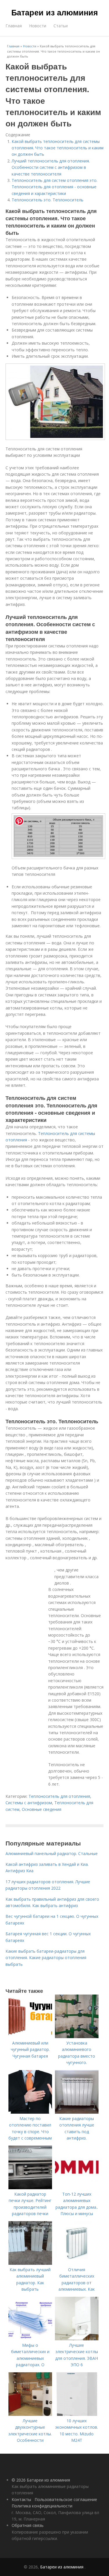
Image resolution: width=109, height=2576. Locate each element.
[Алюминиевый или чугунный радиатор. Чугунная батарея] (30, 2037)
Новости (38, 26)
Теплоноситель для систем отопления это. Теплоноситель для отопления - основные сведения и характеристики (54, 187)
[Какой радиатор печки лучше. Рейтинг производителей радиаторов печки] (30, 2188)
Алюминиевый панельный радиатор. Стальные (52, 1853)
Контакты (21, 2499)
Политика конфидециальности (42, 2506)
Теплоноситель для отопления (59, 1796)
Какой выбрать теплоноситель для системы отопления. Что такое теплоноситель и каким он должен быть (58, 148)
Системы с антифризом (29, 1803)
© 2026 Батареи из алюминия (41, 2480)
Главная (14, 26)
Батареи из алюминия (55, 12)
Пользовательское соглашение (66, 2499)
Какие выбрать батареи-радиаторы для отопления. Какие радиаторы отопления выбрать (46, 1958)
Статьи (61, 26)
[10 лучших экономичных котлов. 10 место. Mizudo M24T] (77, 2414)
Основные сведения (42, 1809)
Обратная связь (28, 2525)
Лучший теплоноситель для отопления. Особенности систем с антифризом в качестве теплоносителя (51, 167)
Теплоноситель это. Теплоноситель (48, 200)
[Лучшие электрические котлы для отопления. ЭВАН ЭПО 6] (77, 2339)
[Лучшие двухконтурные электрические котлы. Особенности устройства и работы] (30, 2414)
